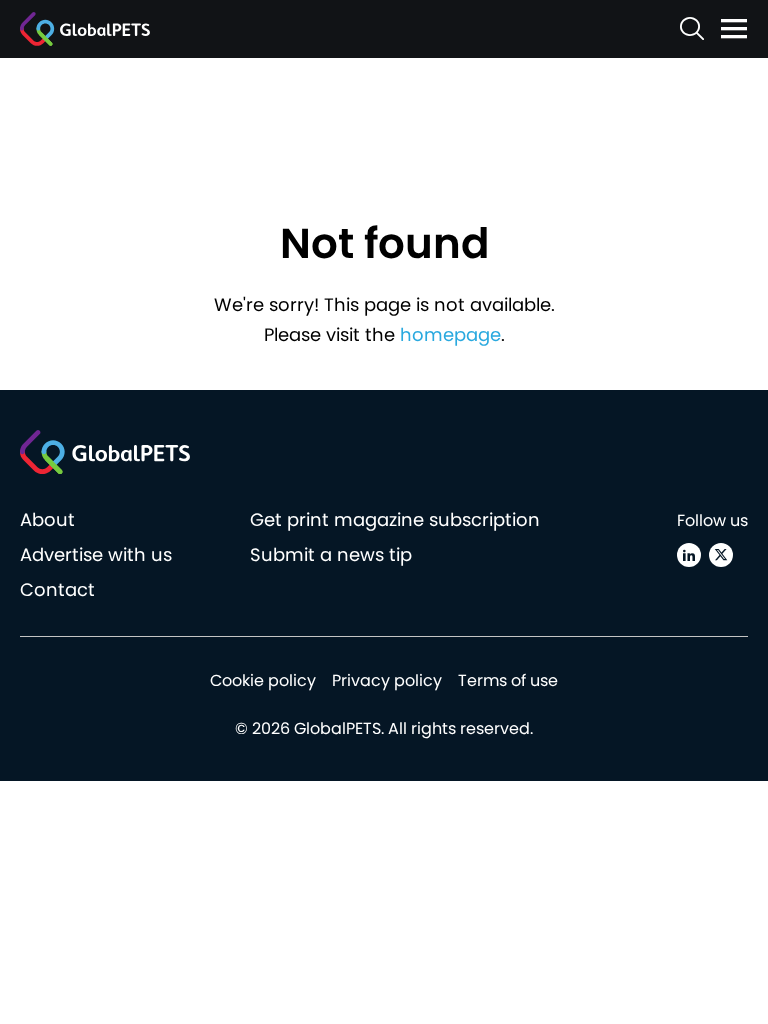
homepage (450, 334)
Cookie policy (263, 680)
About (47, 519)
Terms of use (508, 680)
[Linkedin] (689, 555)
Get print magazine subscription (395, 519)
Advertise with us (96, 554)
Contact (57, 589)
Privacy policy (387, 680)
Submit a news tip (331, 554)
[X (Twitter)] (721, 555)
